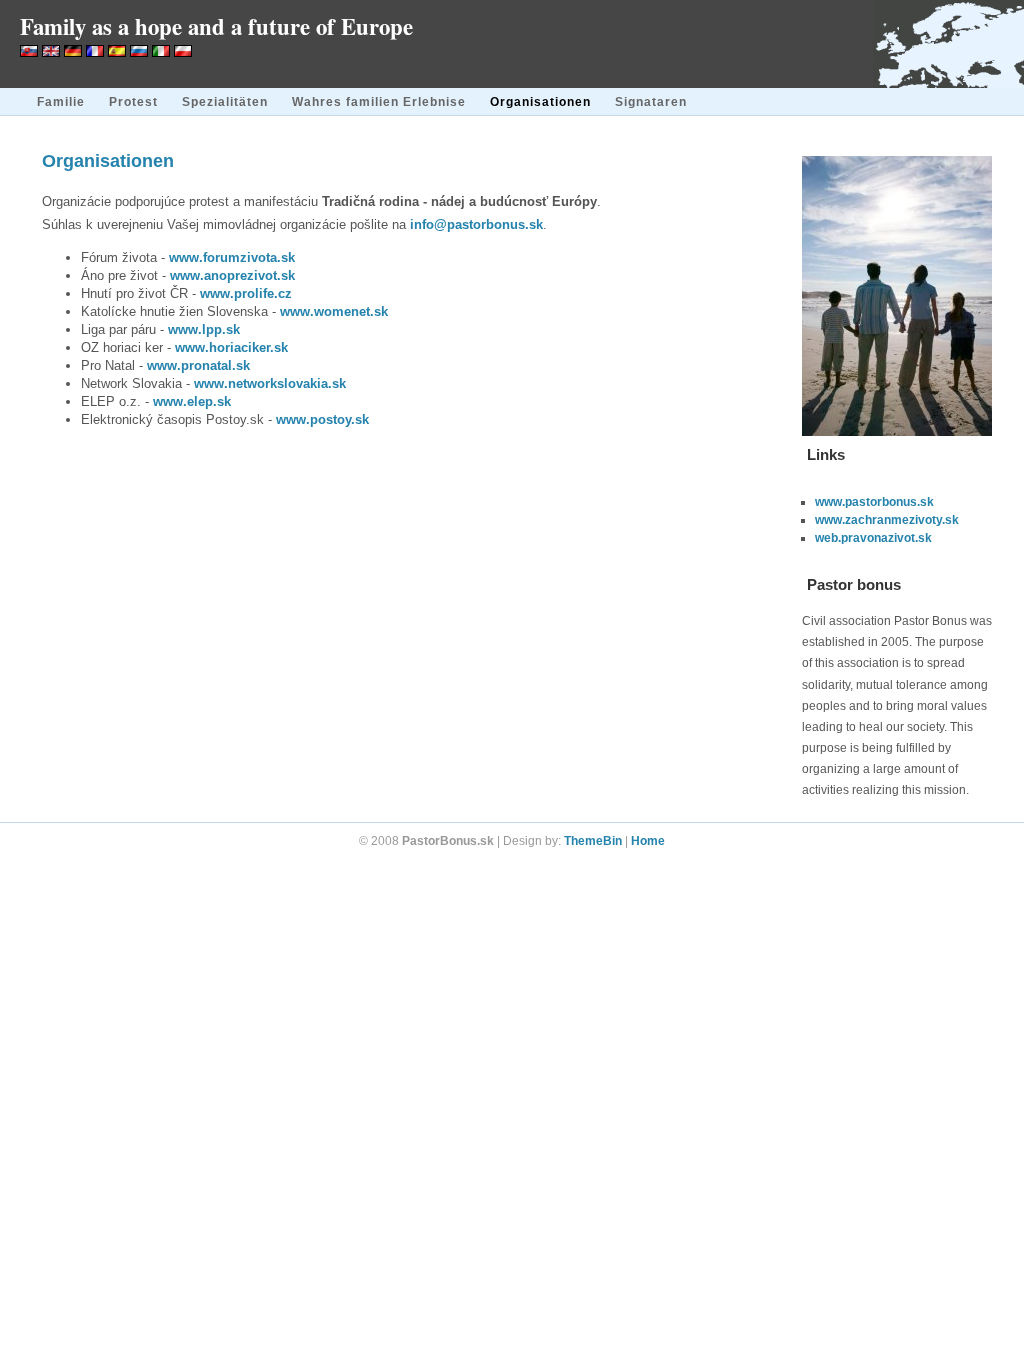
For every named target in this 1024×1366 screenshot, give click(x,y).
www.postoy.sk (322, 419)
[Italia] (161, 52)
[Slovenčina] (29, 52)
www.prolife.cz (246, 293)
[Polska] (183, 52)
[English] (51, 52)
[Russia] (139, 52)
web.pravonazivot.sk (873, 538)
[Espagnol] (117, 52)
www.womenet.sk (334, 311)
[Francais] (95, 52)
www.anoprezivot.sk (232, 275)
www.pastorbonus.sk (874, 502)
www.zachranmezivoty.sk (887, 520)
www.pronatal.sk (198, 365)
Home (648, 840)
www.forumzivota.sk (232, 257)
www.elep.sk (192, 401)
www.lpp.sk (204, 329)
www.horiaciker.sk (231, 347)
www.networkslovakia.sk (270, 383)
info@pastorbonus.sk (476, 224)
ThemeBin (593, 840)
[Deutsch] (73, 52)
